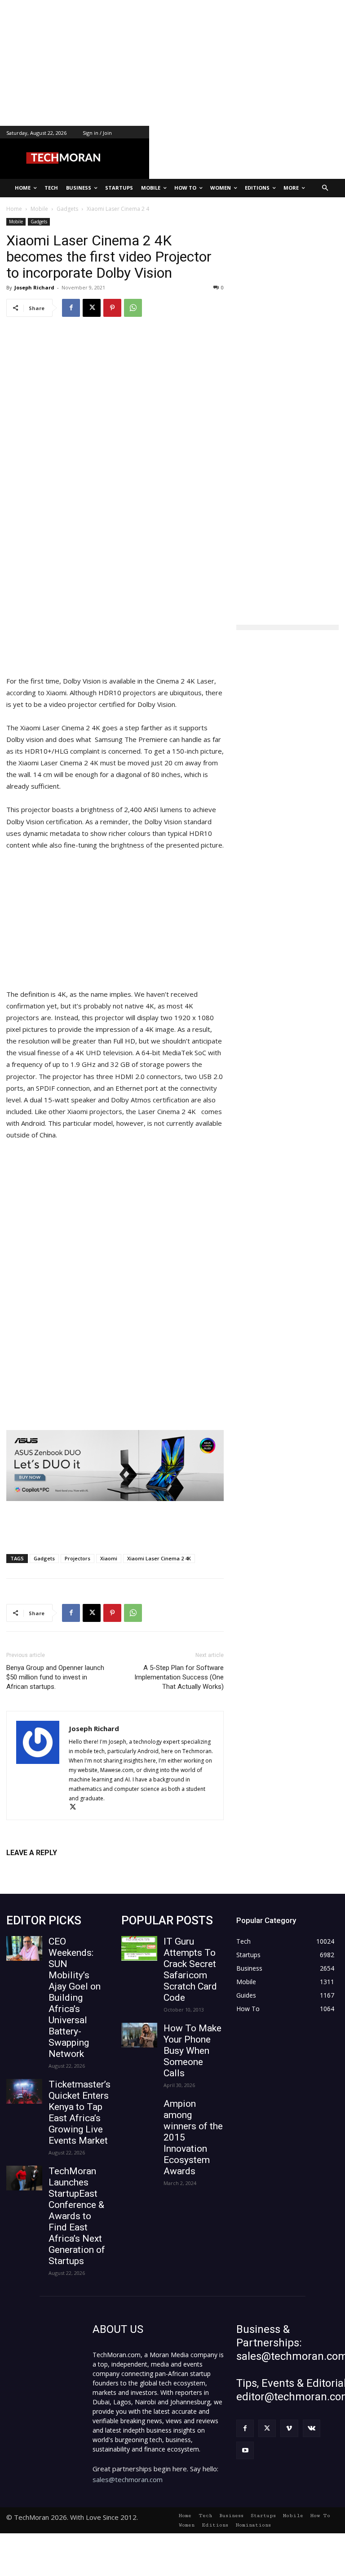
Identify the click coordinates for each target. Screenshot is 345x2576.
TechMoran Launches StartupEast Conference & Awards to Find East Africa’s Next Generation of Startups (77, 2216)
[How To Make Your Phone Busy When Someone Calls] (139, 2035)
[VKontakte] (312, 2428)
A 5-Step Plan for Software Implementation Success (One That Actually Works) (179, 1677)
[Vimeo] (289, 2428)
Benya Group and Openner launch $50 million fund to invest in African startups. (55, 1677)
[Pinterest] (112, 308)
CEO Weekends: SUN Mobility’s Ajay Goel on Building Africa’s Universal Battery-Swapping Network (75, 1998)
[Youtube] (245, 2450)
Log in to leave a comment (46, 1868)
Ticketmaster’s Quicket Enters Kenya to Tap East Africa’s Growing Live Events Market (80, 2112)
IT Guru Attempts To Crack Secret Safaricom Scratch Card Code (190, 1970)
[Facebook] (71, 308)
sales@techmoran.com (128, 2479)
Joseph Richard (34, 287)
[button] (325, 188)
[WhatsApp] (133, 308)
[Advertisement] (172, 63)
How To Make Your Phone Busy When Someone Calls (192, 2051)
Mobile (16, 222)
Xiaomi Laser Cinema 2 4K (159, 1558)
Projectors (77, 1558)
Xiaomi (109, 1558)
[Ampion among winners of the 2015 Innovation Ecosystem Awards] (139, 2111)
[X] (92, 308)
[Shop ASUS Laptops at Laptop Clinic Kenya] (115, 1466)
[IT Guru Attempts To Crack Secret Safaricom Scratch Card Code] (139, 1948)
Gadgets (39, 222)
